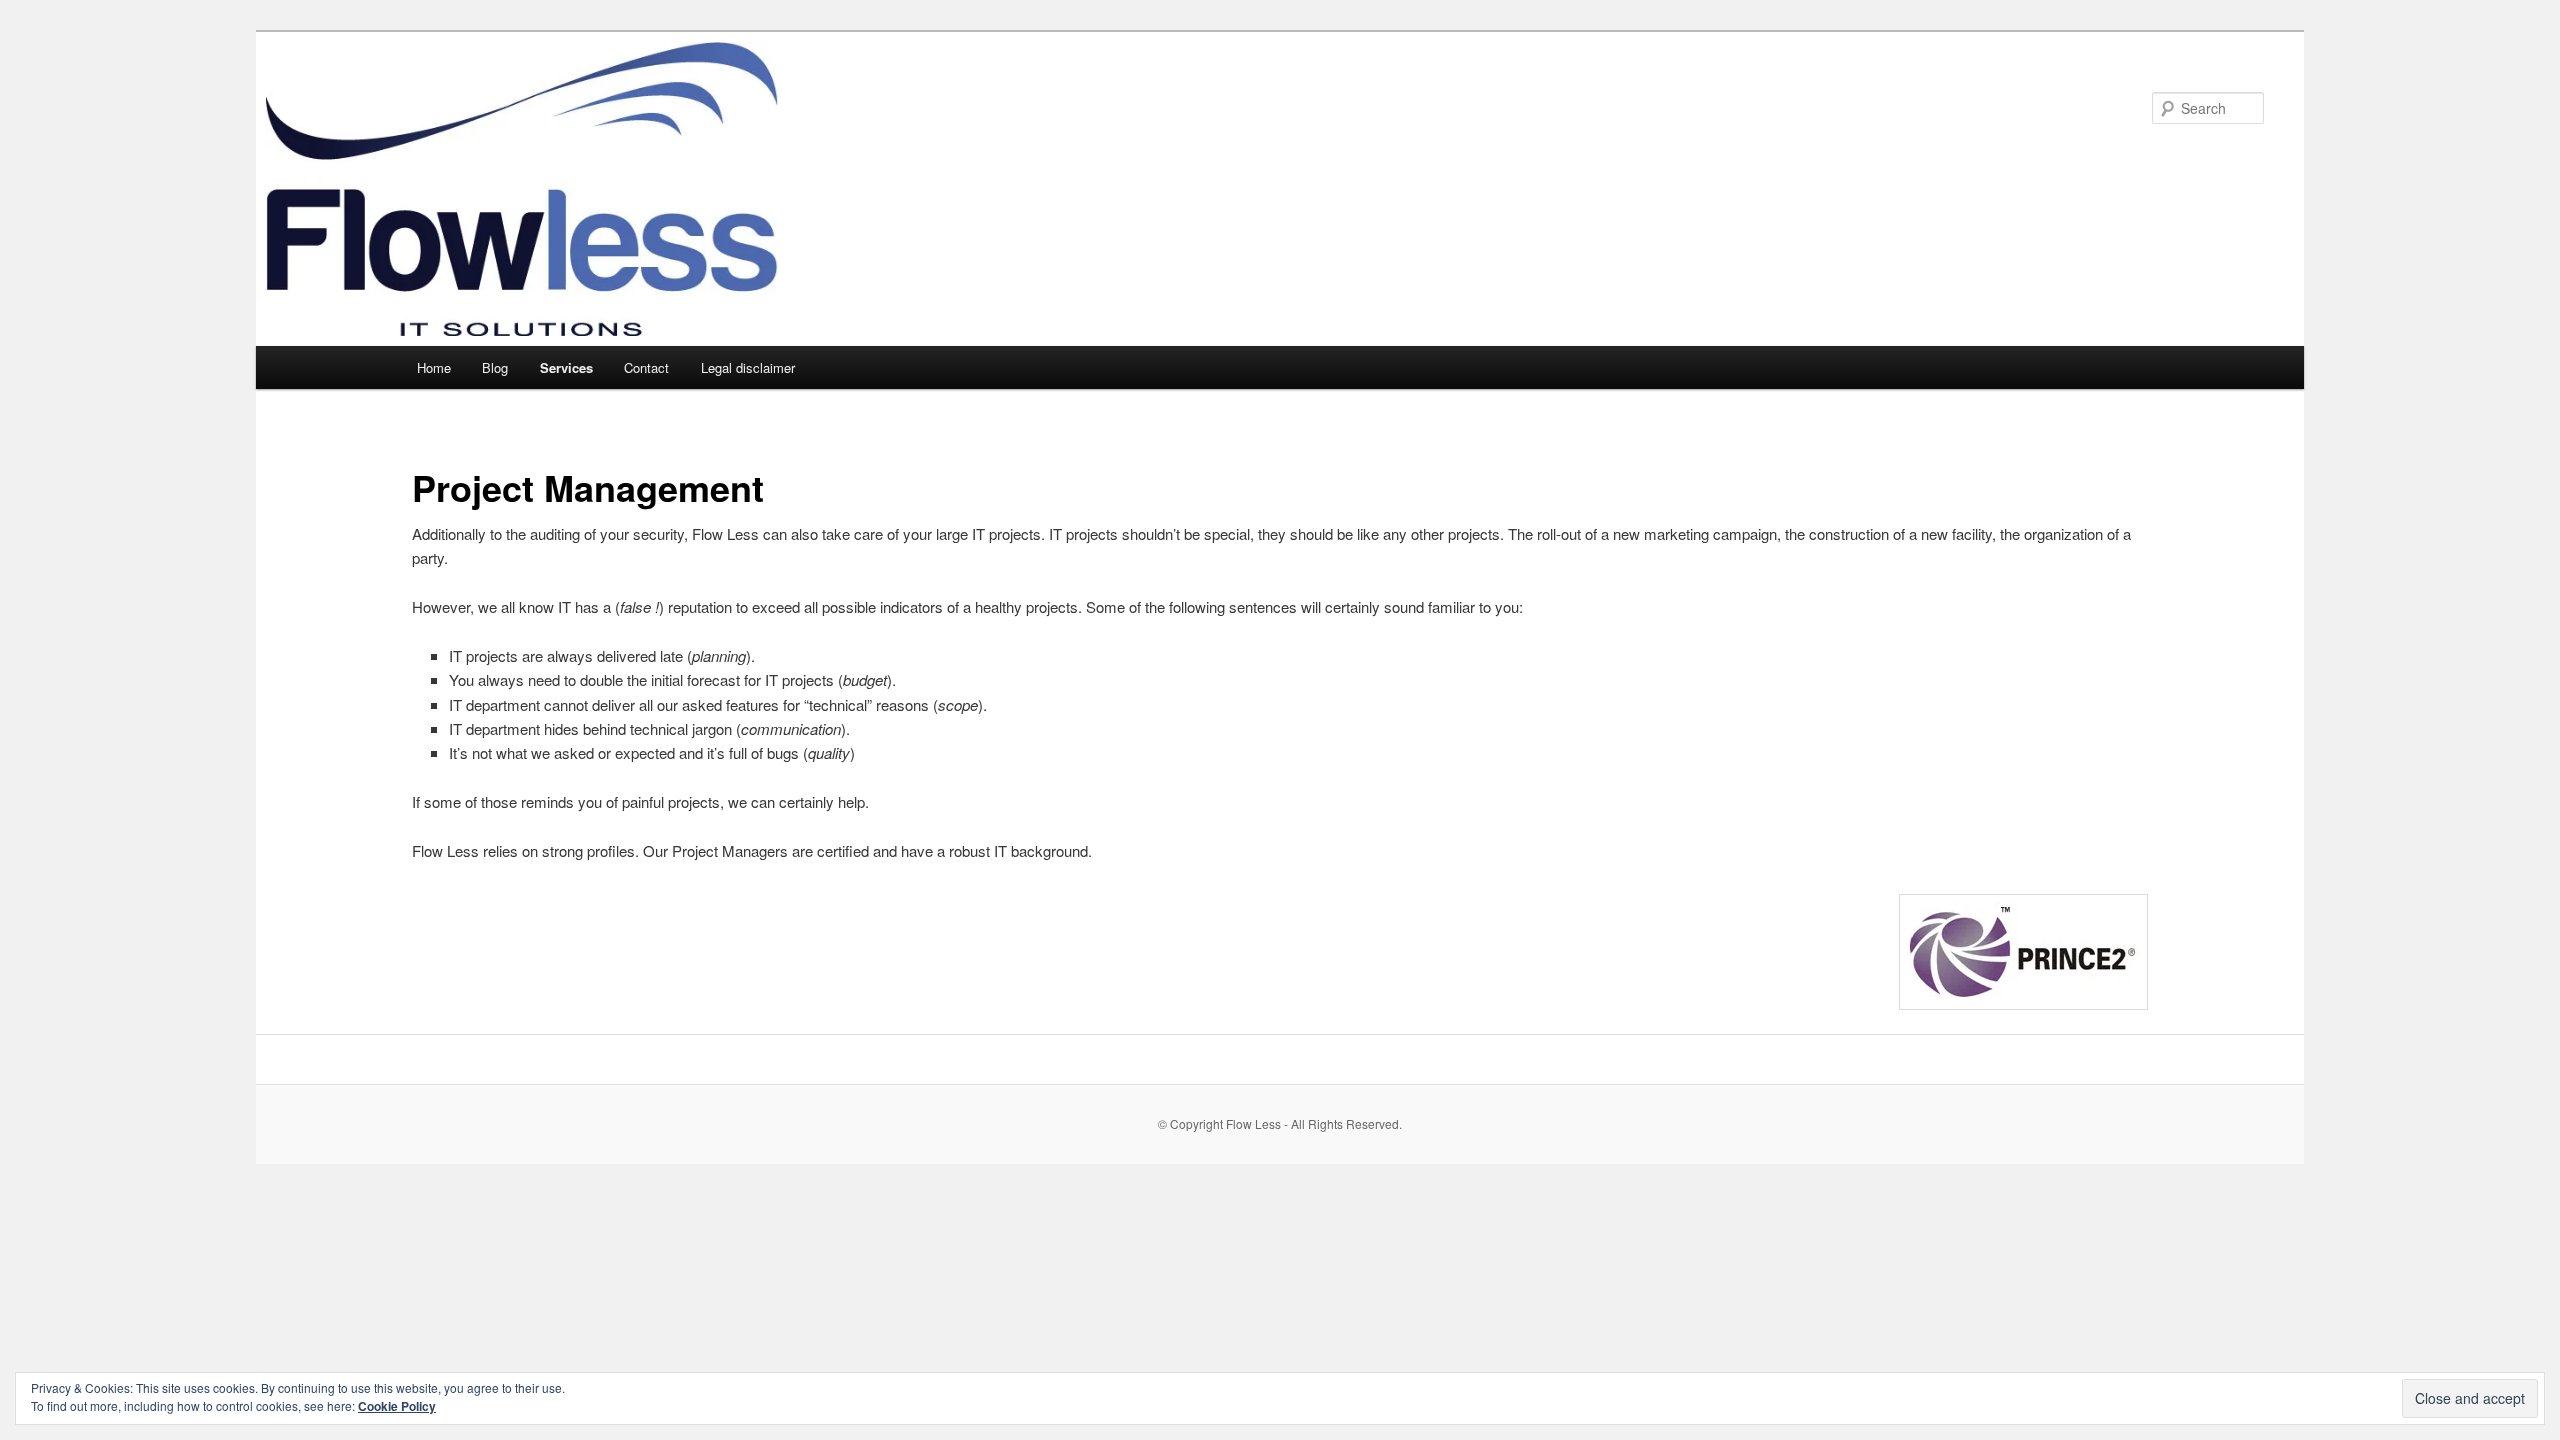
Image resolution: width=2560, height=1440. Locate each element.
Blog (495, 367)
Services (566, 367)
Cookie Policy (397, 1406)
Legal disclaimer (748, 367)
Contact (646, 367)
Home (434, 367)
